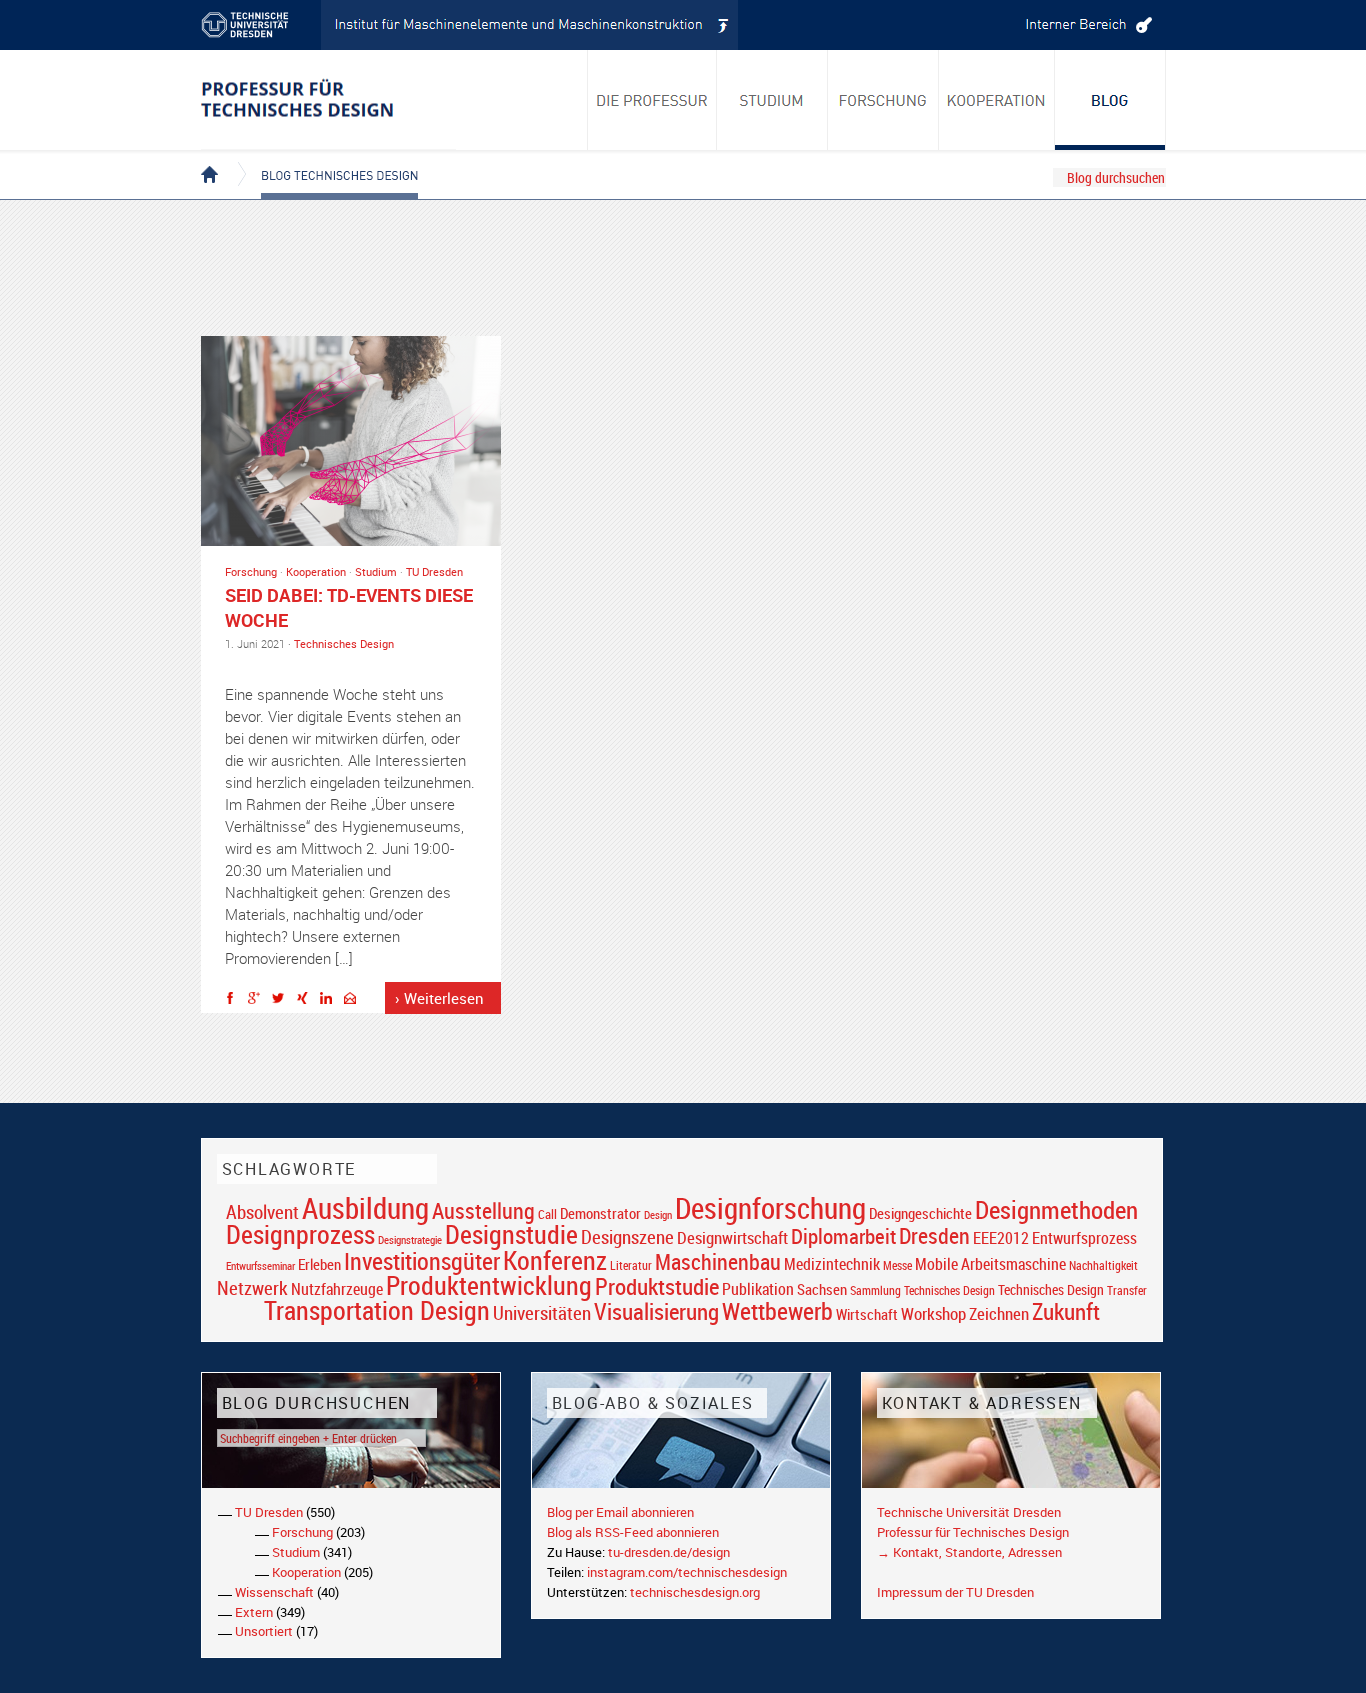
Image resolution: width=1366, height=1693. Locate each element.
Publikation (758, 1289)
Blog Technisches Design (323, 158)
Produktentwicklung (489, 1285)
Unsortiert (264, 1631)
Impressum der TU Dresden (955, 1592)
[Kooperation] (1110, 100)
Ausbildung (365, 1208)
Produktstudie (657, 1286)
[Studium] (772, 100)
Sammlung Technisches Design (922, 1290)
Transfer (1127, 1290)
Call (547, 1214)
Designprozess (300, 1234)
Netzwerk (252, 1287)
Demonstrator (600, 1213)
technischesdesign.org (695, 1592)
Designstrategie (410, 1240)
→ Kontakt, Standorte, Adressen (969, 1552)
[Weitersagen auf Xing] (307, 1001)
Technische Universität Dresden (969, 1512)
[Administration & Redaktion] (1086, 25)
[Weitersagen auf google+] (259, 1001)
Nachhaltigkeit (1103, 1265)
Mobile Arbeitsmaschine (990, 1264)
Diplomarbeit (843, 1236)
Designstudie (511, 1234)
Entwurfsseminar (260, 1265)
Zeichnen (999, 1314)
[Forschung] (883, 100)
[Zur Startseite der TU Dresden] (261, 25)
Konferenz (555, 1260)
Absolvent (262, 1211)
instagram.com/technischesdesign (687, 1572)
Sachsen (822, 1289)
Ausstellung (483, 1210)
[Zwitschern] (283, 1001)
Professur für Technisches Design (973, 1532)
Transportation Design (377, 1310)
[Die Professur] (652, 100)
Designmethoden (1056, 1209)
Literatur (631, 1265)
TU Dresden (434, 571)
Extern (254, 1612)
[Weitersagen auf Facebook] (235, 1001)
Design (658, 1214)
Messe (897, 1265)
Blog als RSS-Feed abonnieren (633, 1532)
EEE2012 (1001, 1238)
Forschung (251, 571)
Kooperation (316, 571)
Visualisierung (656, 1311)
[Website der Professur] (328, 100)
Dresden (934, 1235)
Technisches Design (344, 643)
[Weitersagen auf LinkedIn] (331, 1001)
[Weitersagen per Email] (355, 1001)
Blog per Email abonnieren (620, 1512)
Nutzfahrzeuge (337, 1289)
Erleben (319, 1264)
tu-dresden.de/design (669, 1552)
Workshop (933, 1313)
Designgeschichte (920, 1213)
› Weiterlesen (439, 998)
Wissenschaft (274, 1592)
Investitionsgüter (422, 1261)
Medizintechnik (832, 1264)
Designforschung (770, 1208)
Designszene (627, 1237)
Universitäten (542, 1312)
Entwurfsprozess (1084, 1238)
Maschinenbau (718, 1261)
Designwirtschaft (732, 1237)
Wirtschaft (867, 1314)
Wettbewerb (777, 1311)
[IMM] (530, 25)
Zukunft (1066, 1311)
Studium (376, 571)
